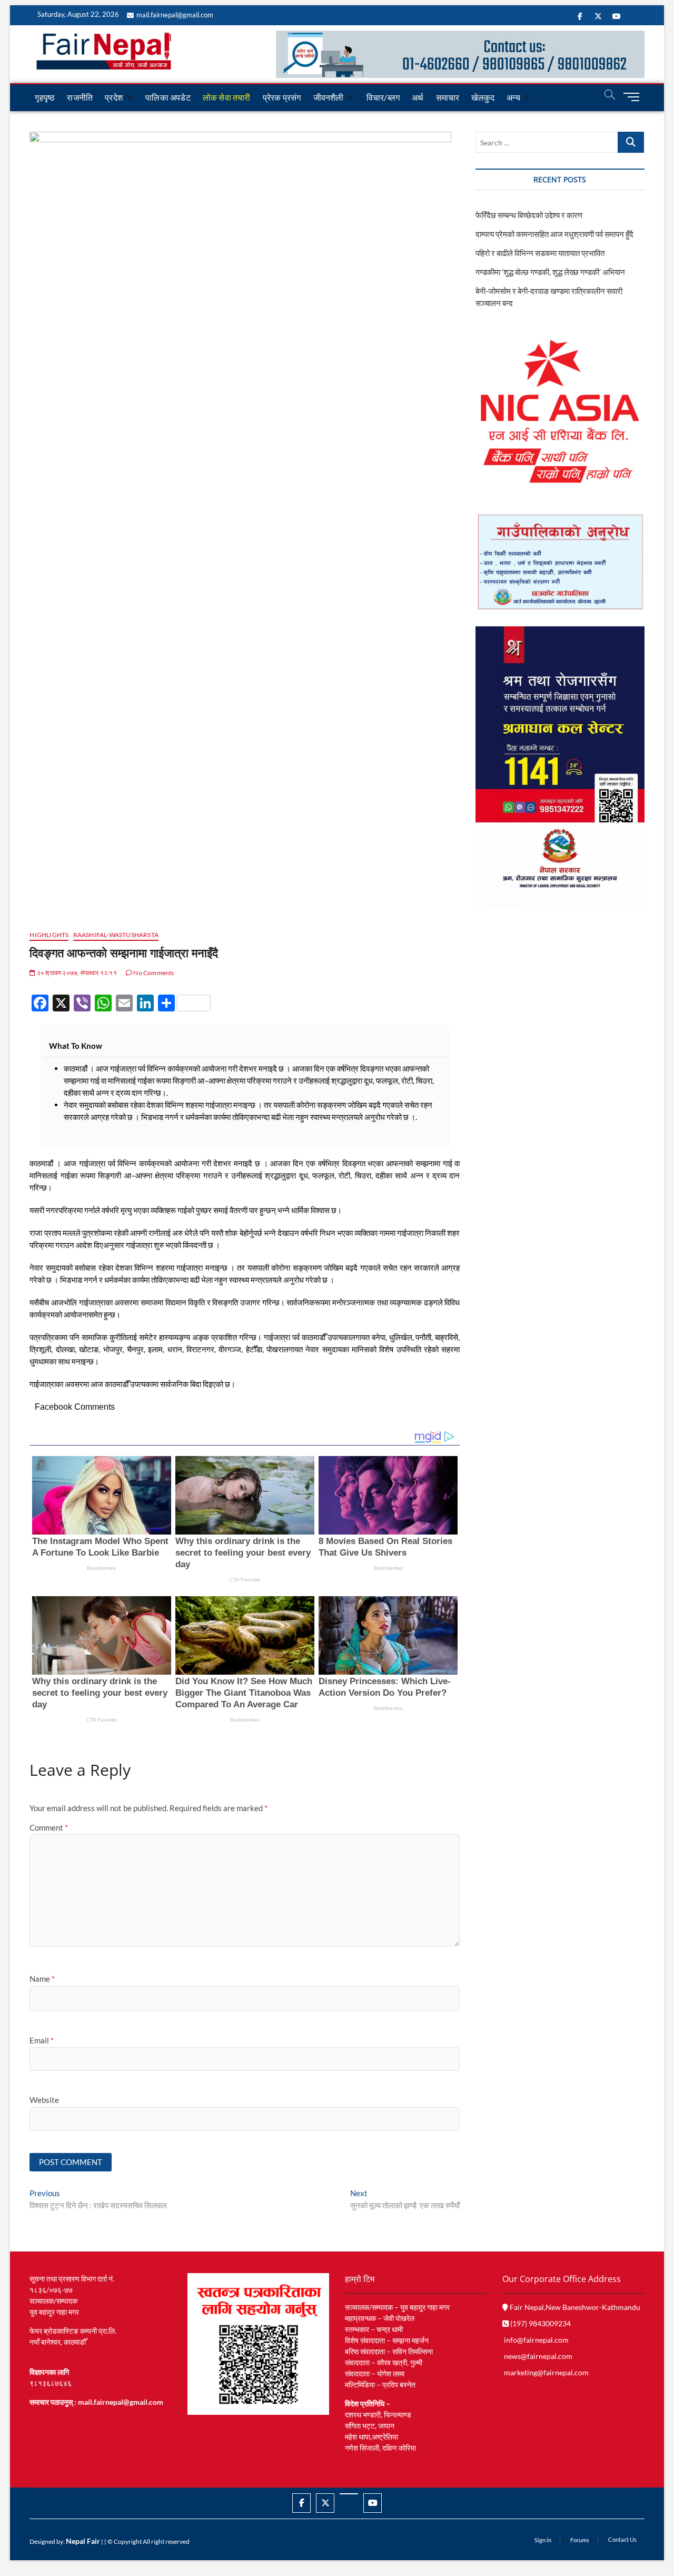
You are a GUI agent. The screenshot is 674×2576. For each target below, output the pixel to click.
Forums (580, 2540)
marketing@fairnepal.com (546, 2372)
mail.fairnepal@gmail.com (175, 15)
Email (42, 2040)
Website (44, 2100)
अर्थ (418, 97)
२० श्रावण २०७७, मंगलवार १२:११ (76, 973)
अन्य (513, 97)
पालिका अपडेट (168, 97)
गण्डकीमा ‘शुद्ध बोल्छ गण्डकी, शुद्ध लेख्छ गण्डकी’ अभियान (550, 272)
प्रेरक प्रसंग (282, 97)
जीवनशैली (329, 97)
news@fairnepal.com (538, 2356)
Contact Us (622, 2539)
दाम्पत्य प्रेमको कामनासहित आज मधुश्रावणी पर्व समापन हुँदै (554, 234)
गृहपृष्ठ (45, 97)
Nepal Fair (83, 2541)
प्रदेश (114, 97)
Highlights (49, 935)
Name (42, 1979)
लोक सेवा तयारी (227, 97)
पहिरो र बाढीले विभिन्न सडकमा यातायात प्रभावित (540, 253)
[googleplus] (349, 2494)
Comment (49, 1827)
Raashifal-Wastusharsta (116, 935)
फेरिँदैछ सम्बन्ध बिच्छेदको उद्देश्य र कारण (529, 215)
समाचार (448, 97)
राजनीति (80, 97)
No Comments (153, 973)
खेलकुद (483, 97)
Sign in (543, 2540)
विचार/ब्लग (383, 97)
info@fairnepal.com (536, 2340)
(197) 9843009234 (540, 2323)
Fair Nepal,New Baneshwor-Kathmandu (574, 2307)
